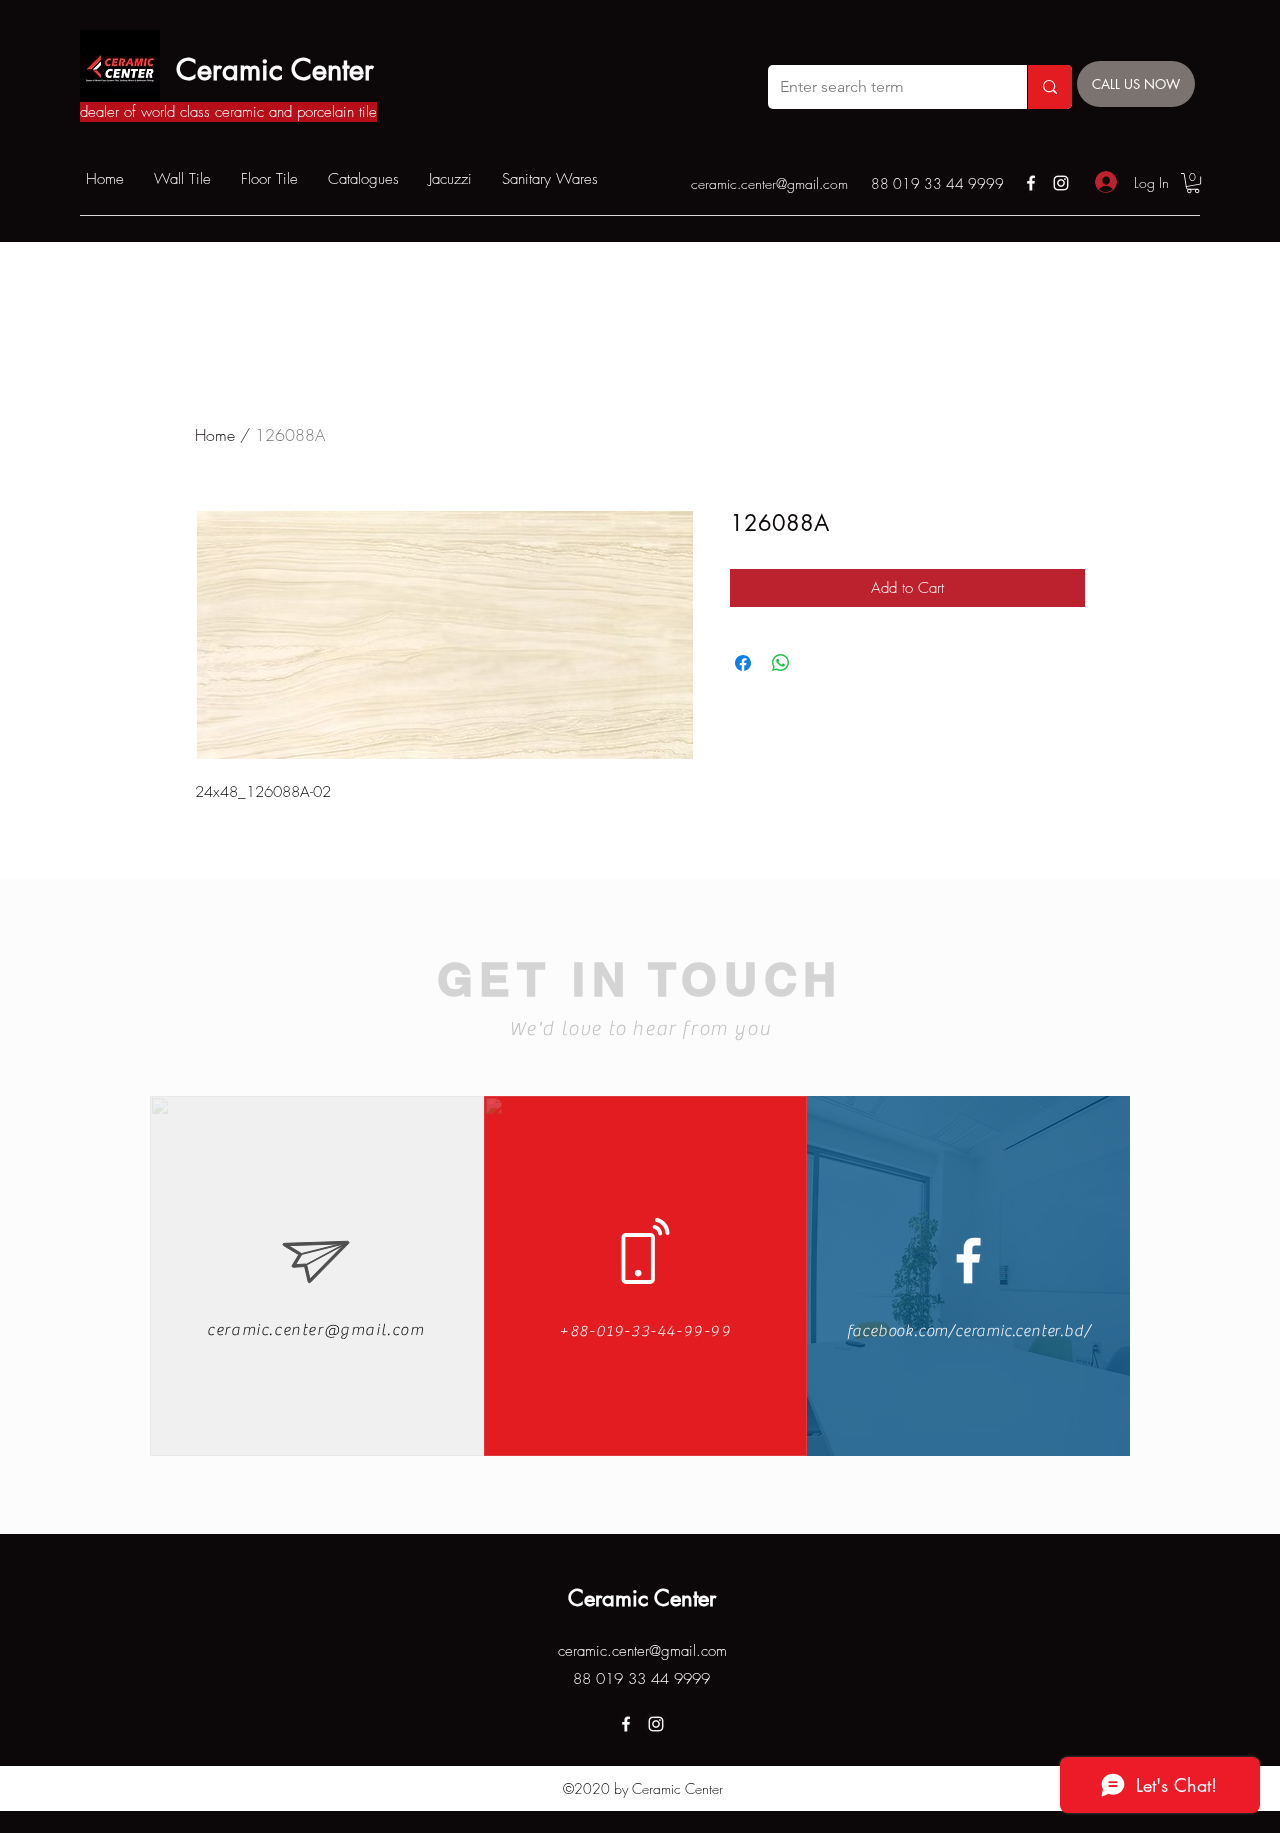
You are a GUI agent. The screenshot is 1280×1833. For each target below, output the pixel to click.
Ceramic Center (275, 69)
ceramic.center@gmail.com (769, 183)
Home (215, 435)
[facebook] (1031, 183)
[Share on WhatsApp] (781, 663)
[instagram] (1061, 183)
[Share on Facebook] (743, 663)
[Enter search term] (1049, 87)
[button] (1193, 183)
